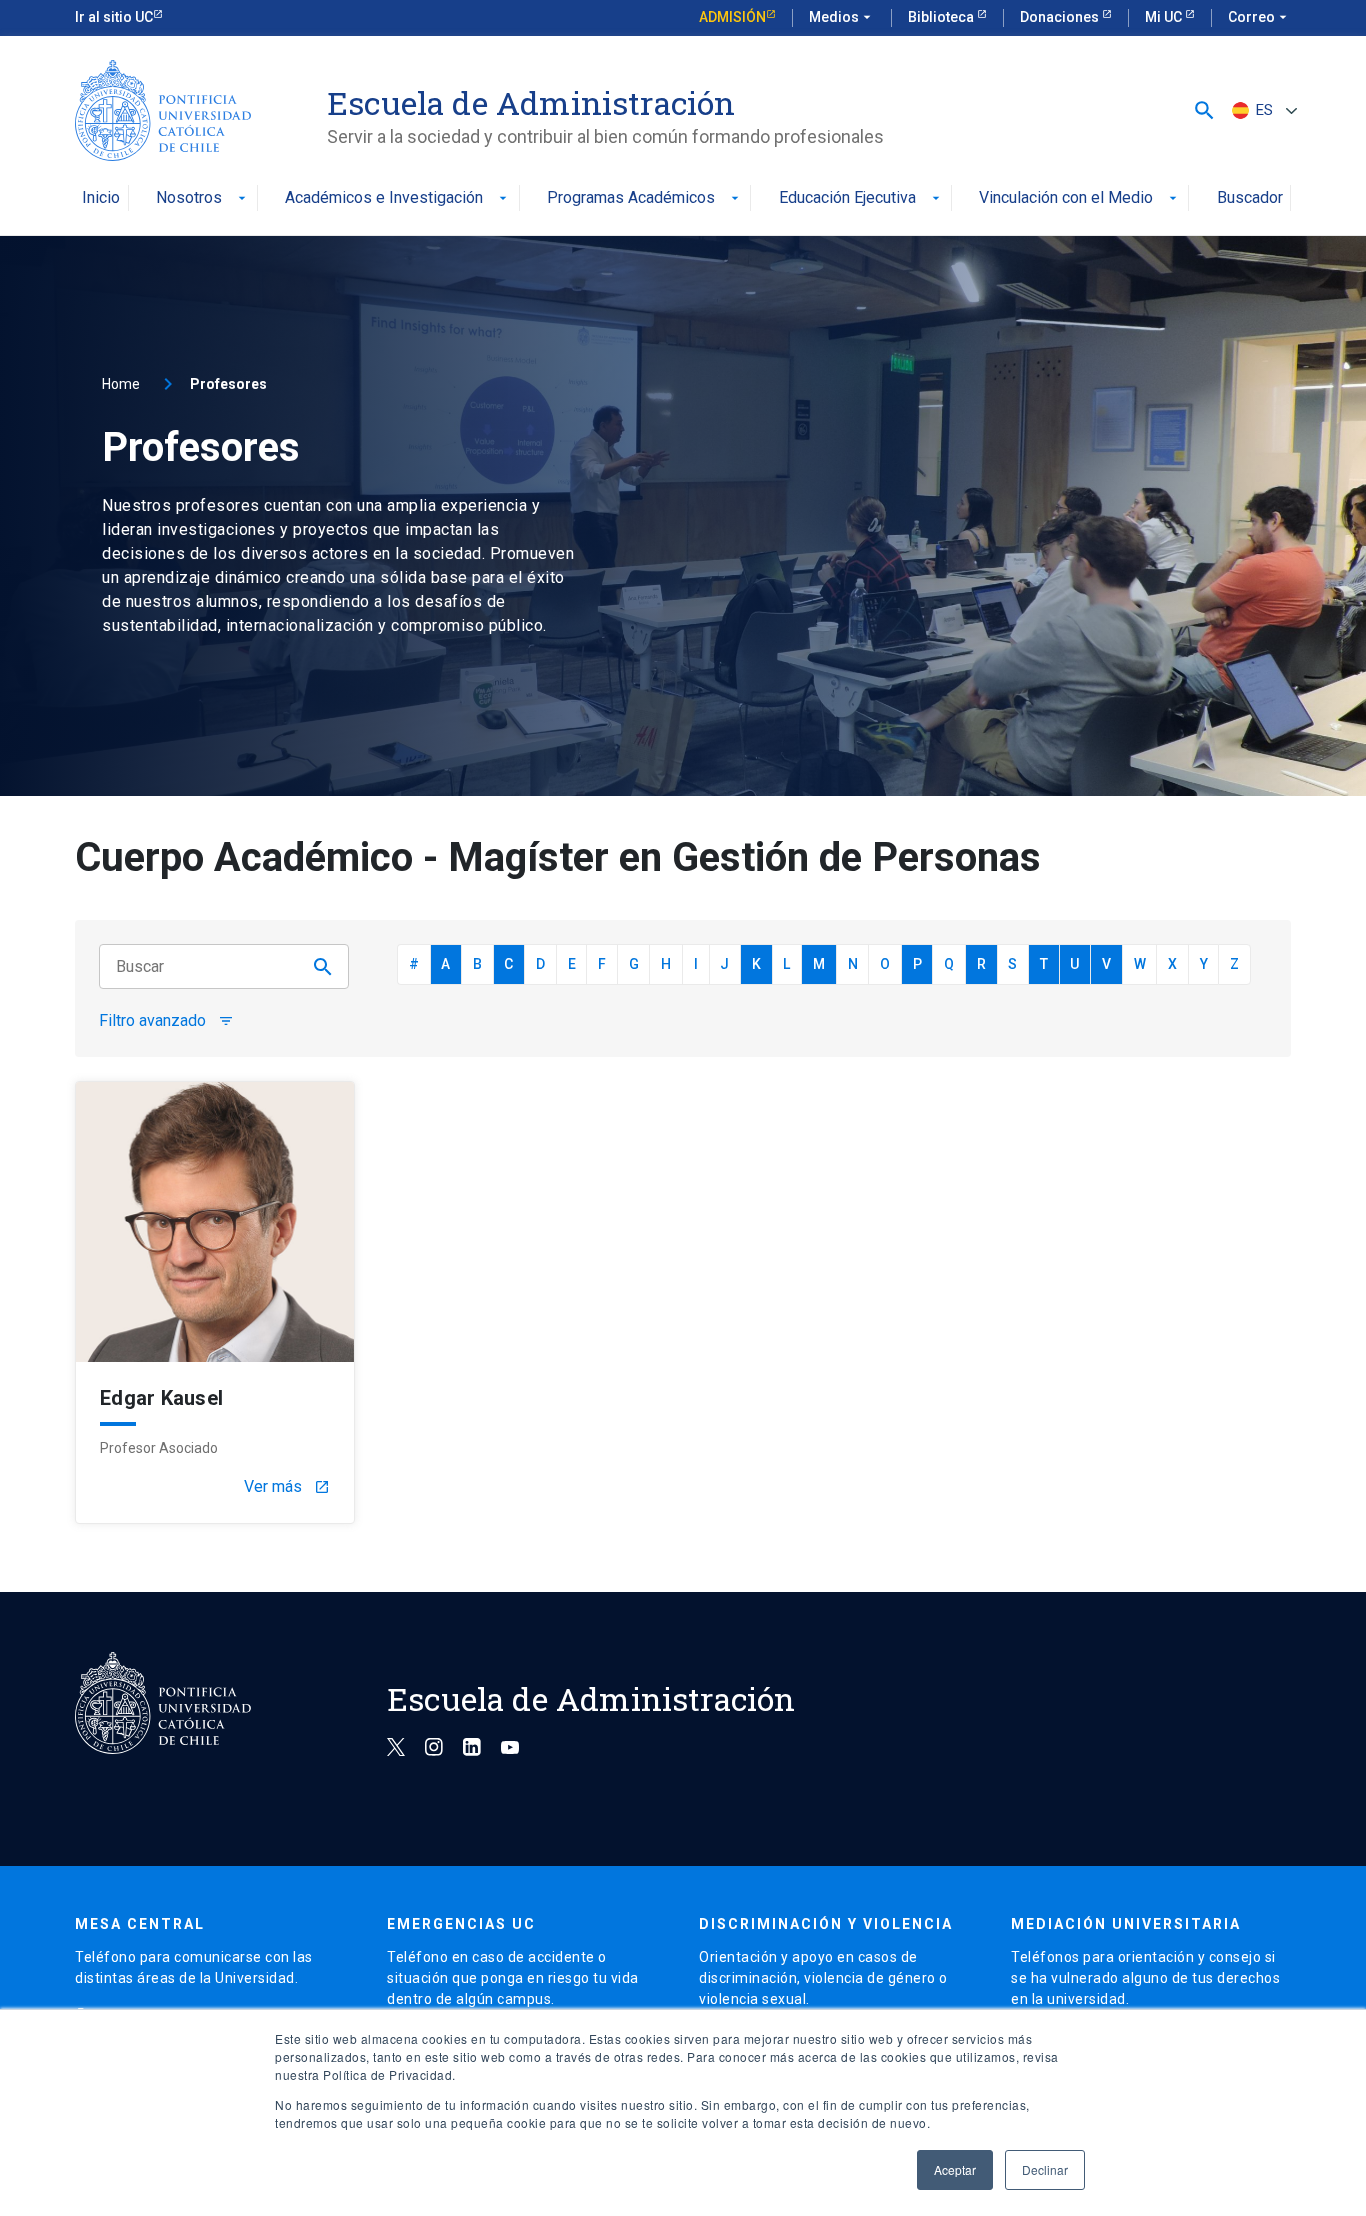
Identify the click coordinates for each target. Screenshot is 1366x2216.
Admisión (732, 17)
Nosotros (203, 198)
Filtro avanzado (166, 1021)
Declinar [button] (1045, 2169)
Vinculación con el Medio (1080, 198)
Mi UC (1165, 17)
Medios (842, 17)
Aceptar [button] (955, 2169)
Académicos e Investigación (398, 198)
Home (121, 384)
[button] (1204, 110)
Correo (1259, 17)
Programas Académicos (645, 198)
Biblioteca (942, 17)
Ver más (287, 1487)
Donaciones (1061, 17)
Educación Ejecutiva (861, 198)
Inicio (101, 198)
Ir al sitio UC (114, 17)
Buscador (1250, 198)
